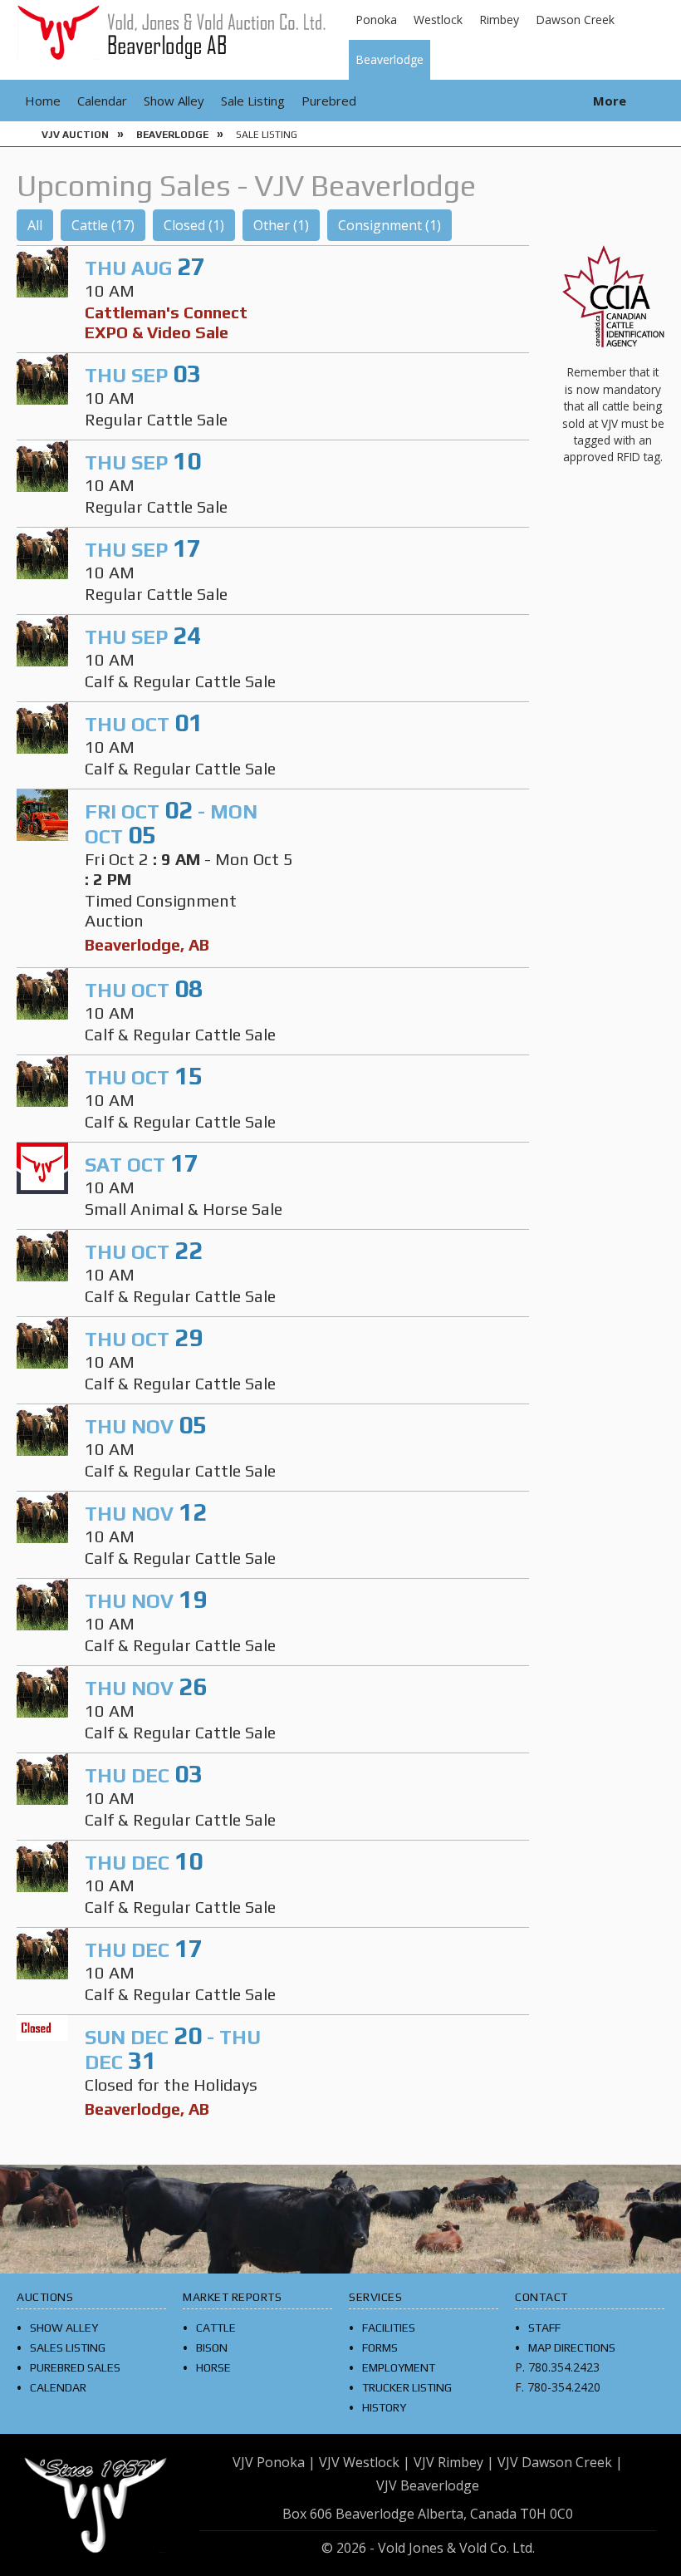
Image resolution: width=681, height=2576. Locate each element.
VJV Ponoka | (274, 2462)
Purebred (329, 101)
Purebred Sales (75, 2367)
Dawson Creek (575, 20)
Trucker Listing (407, 2387)
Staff (544, 2328)
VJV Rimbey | (454, 2462)
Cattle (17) (103, 225)
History (384, 2407)
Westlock (438, 20)
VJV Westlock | (365, 2462)
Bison (212, 2347)
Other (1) (281, 225)
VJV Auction (75, 135)
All (35, 225)
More (610, 101)
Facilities (389, 2328)
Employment (399, 2367)
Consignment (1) (389, 225)
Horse (213, 2367)
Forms (380, 2347)
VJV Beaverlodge (428, 2485)
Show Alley (174, 101)
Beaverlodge (389, 59)
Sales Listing (68, 2347)
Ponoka (376, 20)
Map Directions (572, 2347)
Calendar (102, 101)
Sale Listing (253, 101)
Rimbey (499, 20)
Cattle (216, 2328)
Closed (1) (194, 225)
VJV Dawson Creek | (560, 2462)
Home (43, 101)
